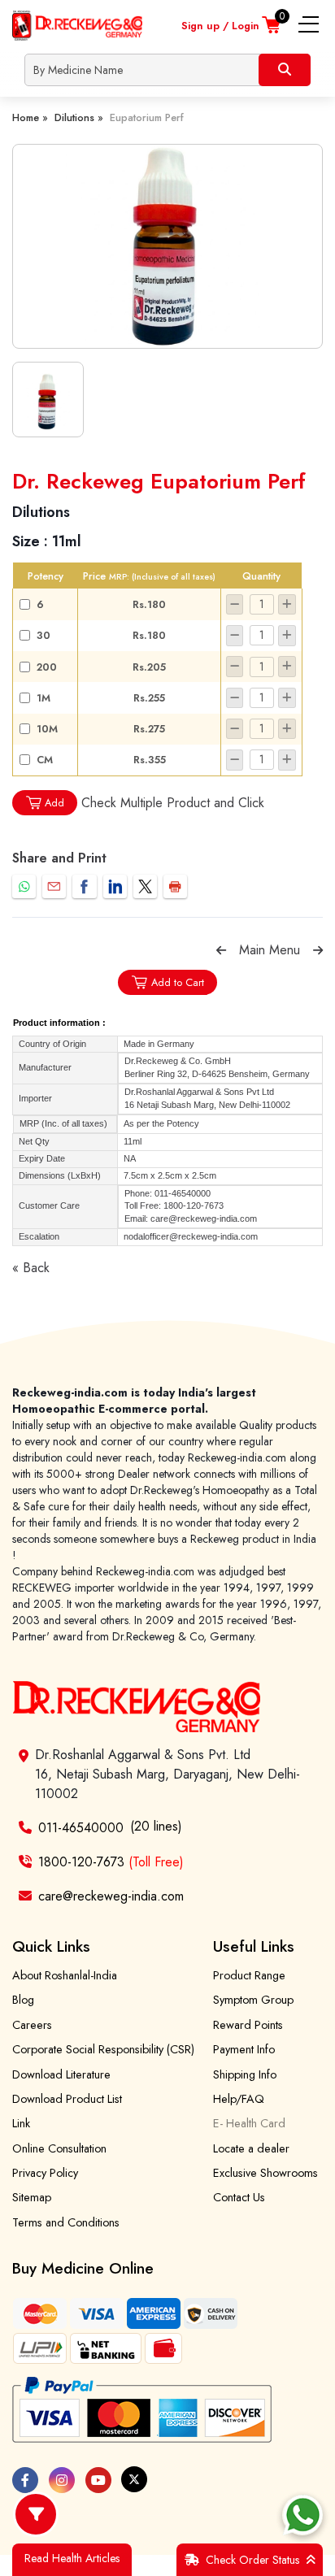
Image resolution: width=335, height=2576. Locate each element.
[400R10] (167, 246)
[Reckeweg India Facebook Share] (84, 886)
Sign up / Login (220, 26)
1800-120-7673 (111, 1862)
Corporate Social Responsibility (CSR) (103, 2049)
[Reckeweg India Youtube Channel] (98, 2480)
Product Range (249, 1975)
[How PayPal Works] (142, 2410)
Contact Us (239, 2197)
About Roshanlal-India (65, 1975)
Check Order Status (252, 2560)
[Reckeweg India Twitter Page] (134, 2479)
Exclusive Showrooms (265, 2173)
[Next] (318, 950)
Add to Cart (178, 982)
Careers (32, 2025)
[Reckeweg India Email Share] (54, 886)
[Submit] (285, 70)
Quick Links (51, 1946)
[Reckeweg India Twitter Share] (145, 886)
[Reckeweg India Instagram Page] (62, 2480)
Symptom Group (253, 2000)
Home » (30, 117)
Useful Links (254, 1946)
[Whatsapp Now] (302, 2515)
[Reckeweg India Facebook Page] (25, 2480)
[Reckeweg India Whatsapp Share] (24, 886)
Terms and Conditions (66, 2222)
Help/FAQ (239, 2099)
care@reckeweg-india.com (111, 1896)
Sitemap (32, 2197)
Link (21, 2123)
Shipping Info (245, 2074)
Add (54, 803)
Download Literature (61, 2074)
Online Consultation (59, 2148)
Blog (23, 2000)
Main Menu (270, 950)
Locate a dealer (251, 2148)
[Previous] (221, 950)
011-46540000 (81, 1828)
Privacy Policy (45, 2173)
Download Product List (67, 2099)
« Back (31, 1268)
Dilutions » (79, 117)
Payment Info (244, 2049)
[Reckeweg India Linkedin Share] (115, 886)
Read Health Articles (72, 2558)
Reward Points (248, 2025)
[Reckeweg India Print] (175, 886)
